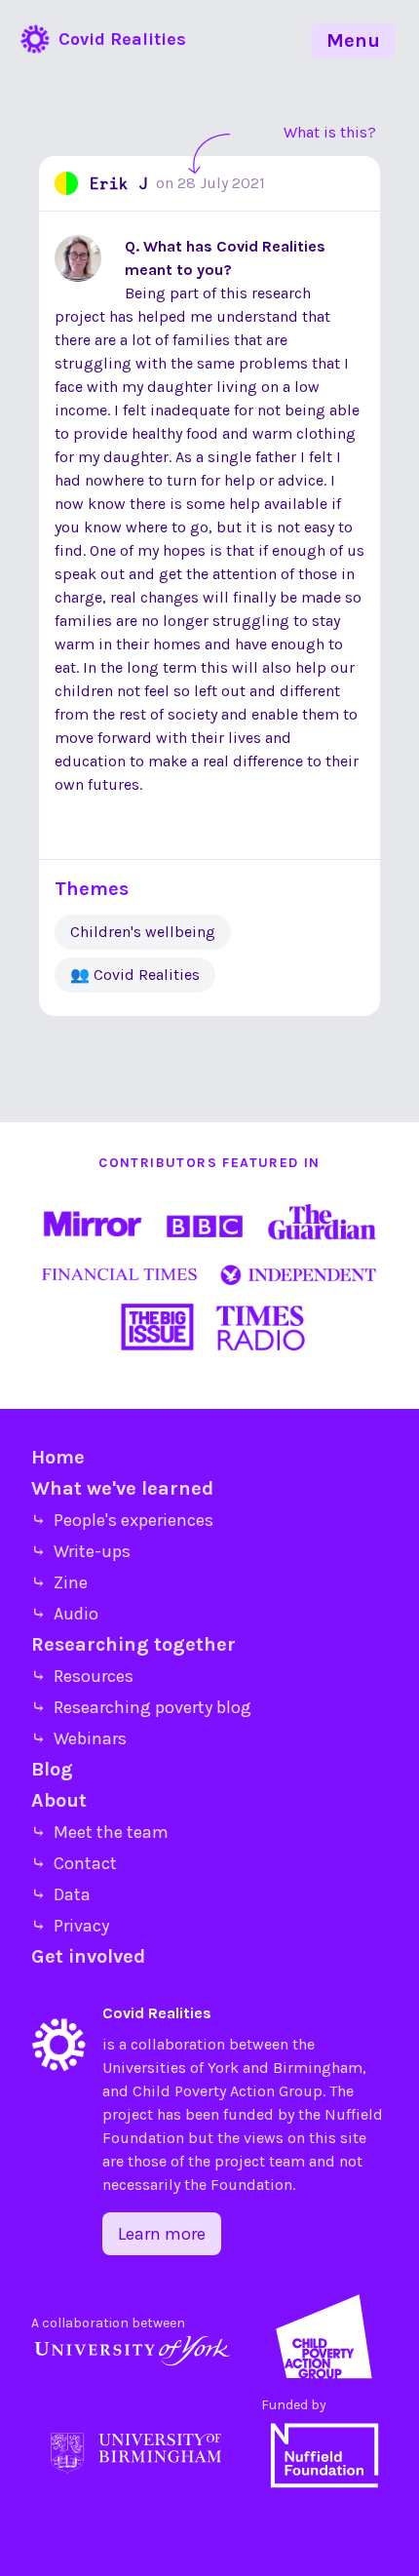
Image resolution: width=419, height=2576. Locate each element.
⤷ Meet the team (100, 1832)
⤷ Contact (74, 1863)
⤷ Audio (65, 1614)
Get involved (88, 1956)
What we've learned (122, 1488)
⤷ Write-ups (81, 1551)
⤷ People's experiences (122, 1520)
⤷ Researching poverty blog (141, 1707)
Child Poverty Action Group (228, 2091)
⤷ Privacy (70, 1926)
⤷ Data (61, 1894)
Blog (52, 1769)
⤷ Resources (82, 1676)
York (223, 2068)
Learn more (162, 2234)
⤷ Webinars (79, 1738)
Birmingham (318, 2068)
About (59, 1800)
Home (58, 1457)
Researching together (133, 1644)
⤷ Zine (59, 1582)
